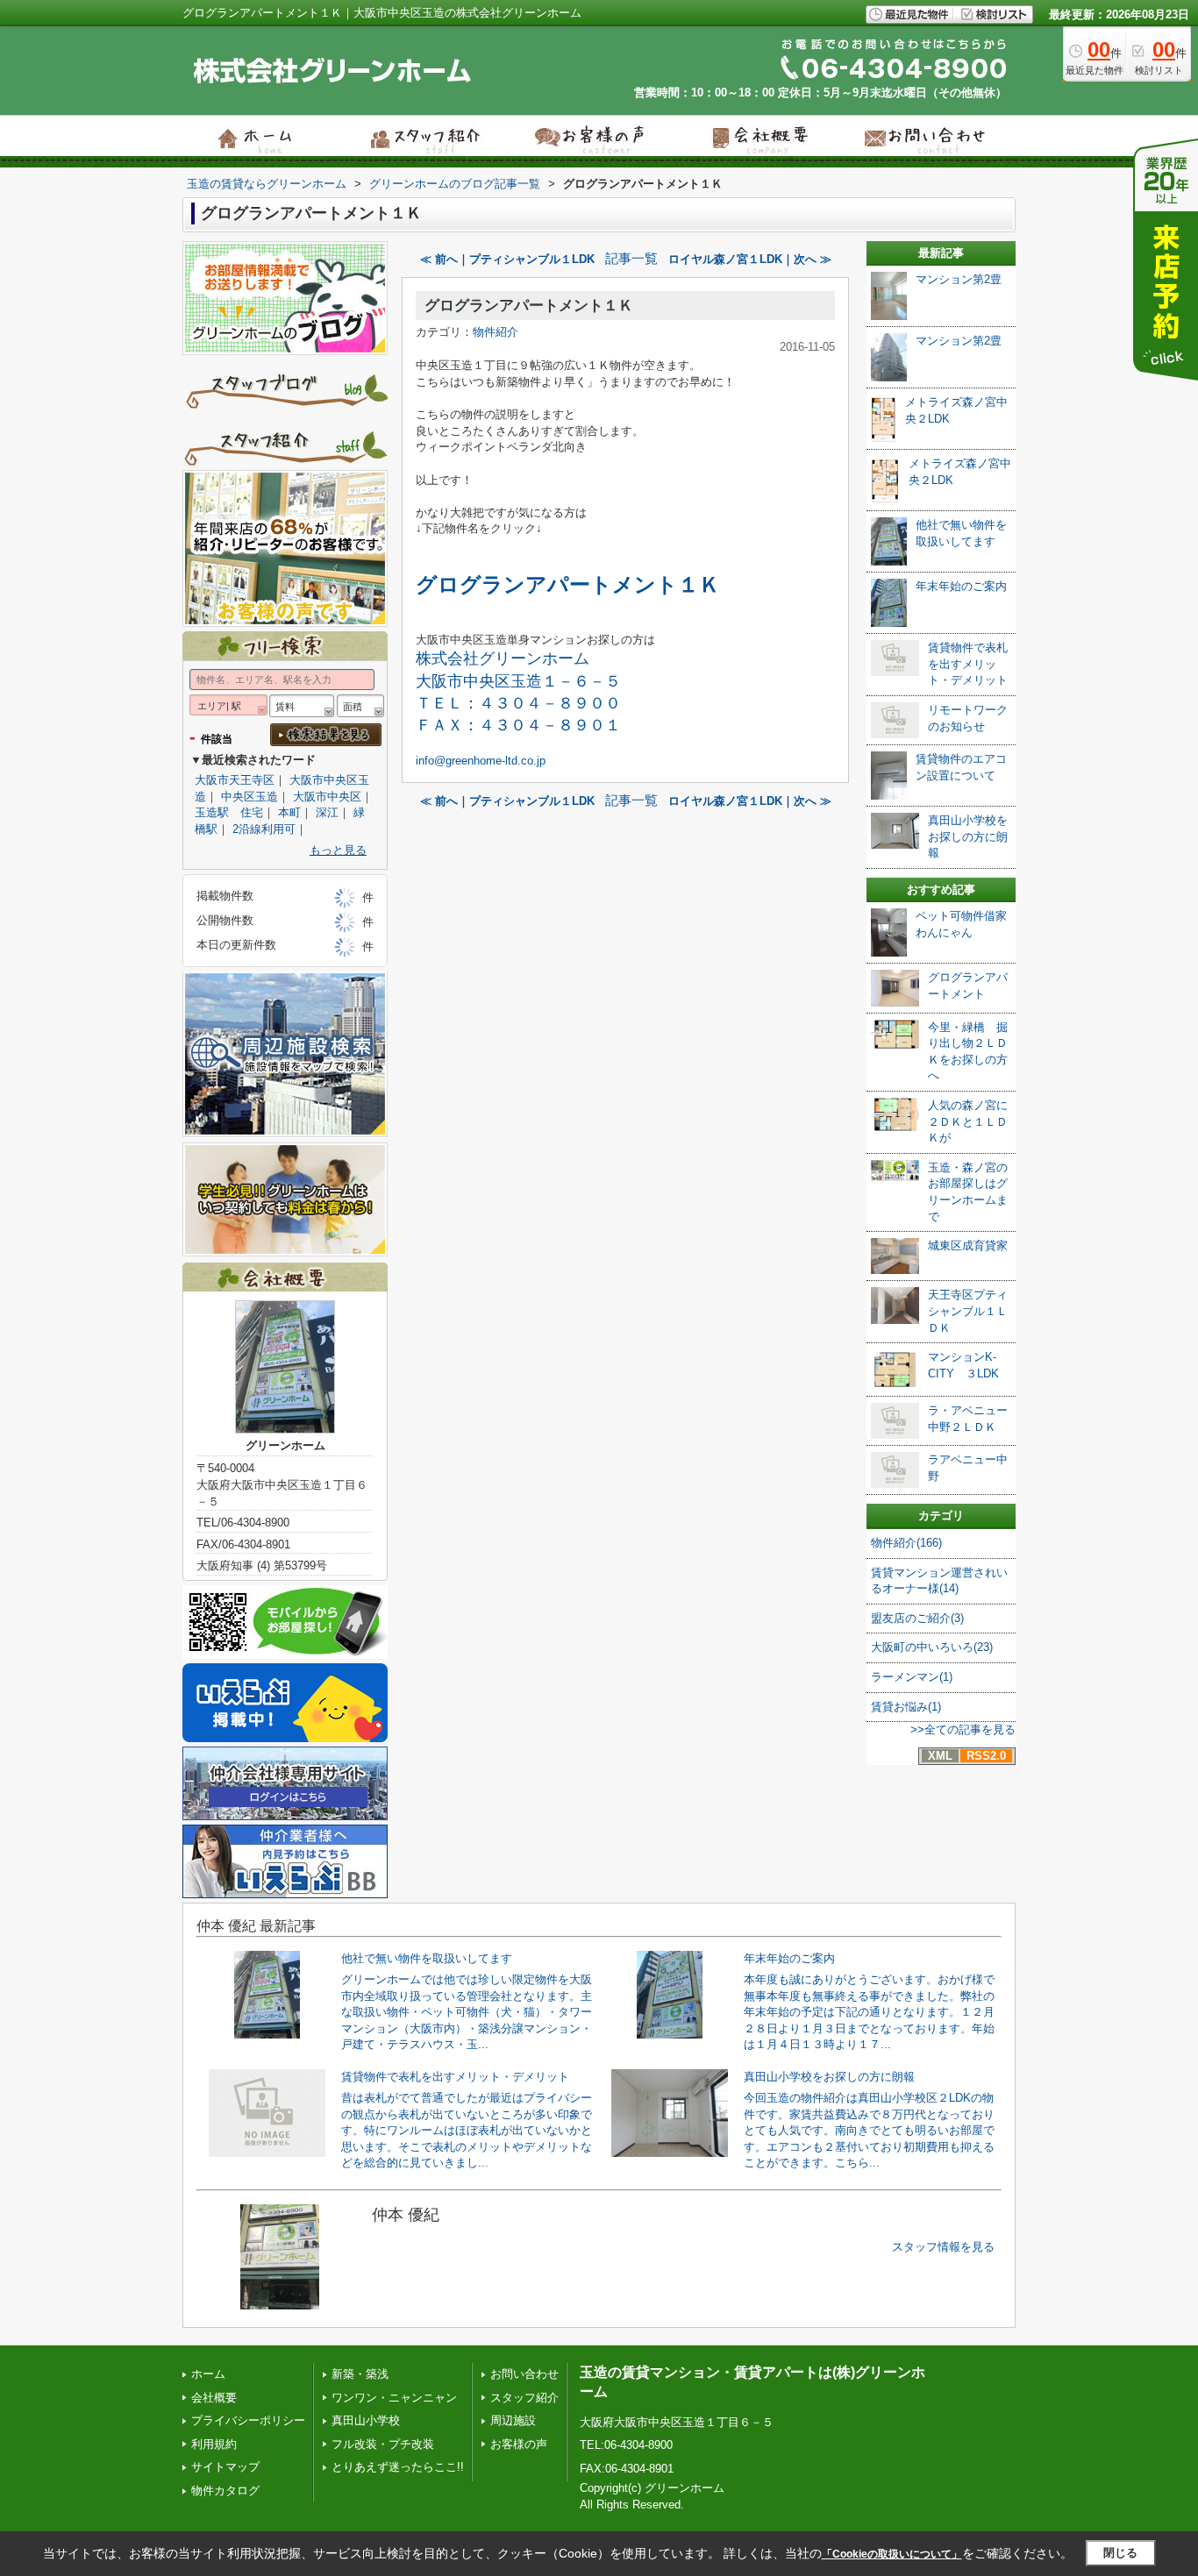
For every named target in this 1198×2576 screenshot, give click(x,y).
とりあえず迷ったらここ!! (398, 2467)
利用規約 (214, 2444)
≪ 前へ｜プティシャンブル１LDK (507, 259)
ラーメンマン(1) (912, 1677)
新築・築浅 (360, 2374)
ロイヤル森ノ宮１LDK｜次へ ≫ (750, 259)
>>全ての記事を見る (963, 1729)
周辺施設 (513, 2420)
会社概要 (214, 2398)
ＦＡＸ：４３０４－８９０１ (518, 725)
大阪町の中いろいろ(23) (932, 1647)
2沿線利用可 (264, 829)
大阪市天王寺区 (235, 780)
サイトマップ (225, 2467)
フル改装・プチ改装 (383, 2444)
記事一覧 (631, 259)
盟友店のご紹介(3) (917, 1618)
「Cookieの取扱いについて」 (892, 2554)
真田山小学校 (366, 2420)
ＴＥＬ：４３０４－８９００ (518, 703)
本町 (289, 812)
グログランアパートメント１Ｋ (529, 306)
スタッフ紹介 (524, 2398)
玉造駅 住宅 (229, 812)
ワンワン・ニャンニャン (394, 2398)
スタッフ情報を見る (943, 2247)
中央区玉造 (250, 797)
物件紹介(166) (906, 1543)
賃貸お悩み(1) (906, 1707)
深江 (327, 812)
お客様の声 (519, 2444)
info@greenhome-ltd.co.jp (481, 761)
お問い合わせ (524, 2374)
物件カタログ (225, 2491)
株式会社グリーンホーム (503, 658)
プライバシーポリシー (248, 2420)
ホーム (208, 2374)
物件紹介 (496, 332)
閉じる (1120, 2553)
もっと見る (338, 850)
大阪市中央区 (327, 797)
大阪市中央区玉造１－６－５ (518, 681)
